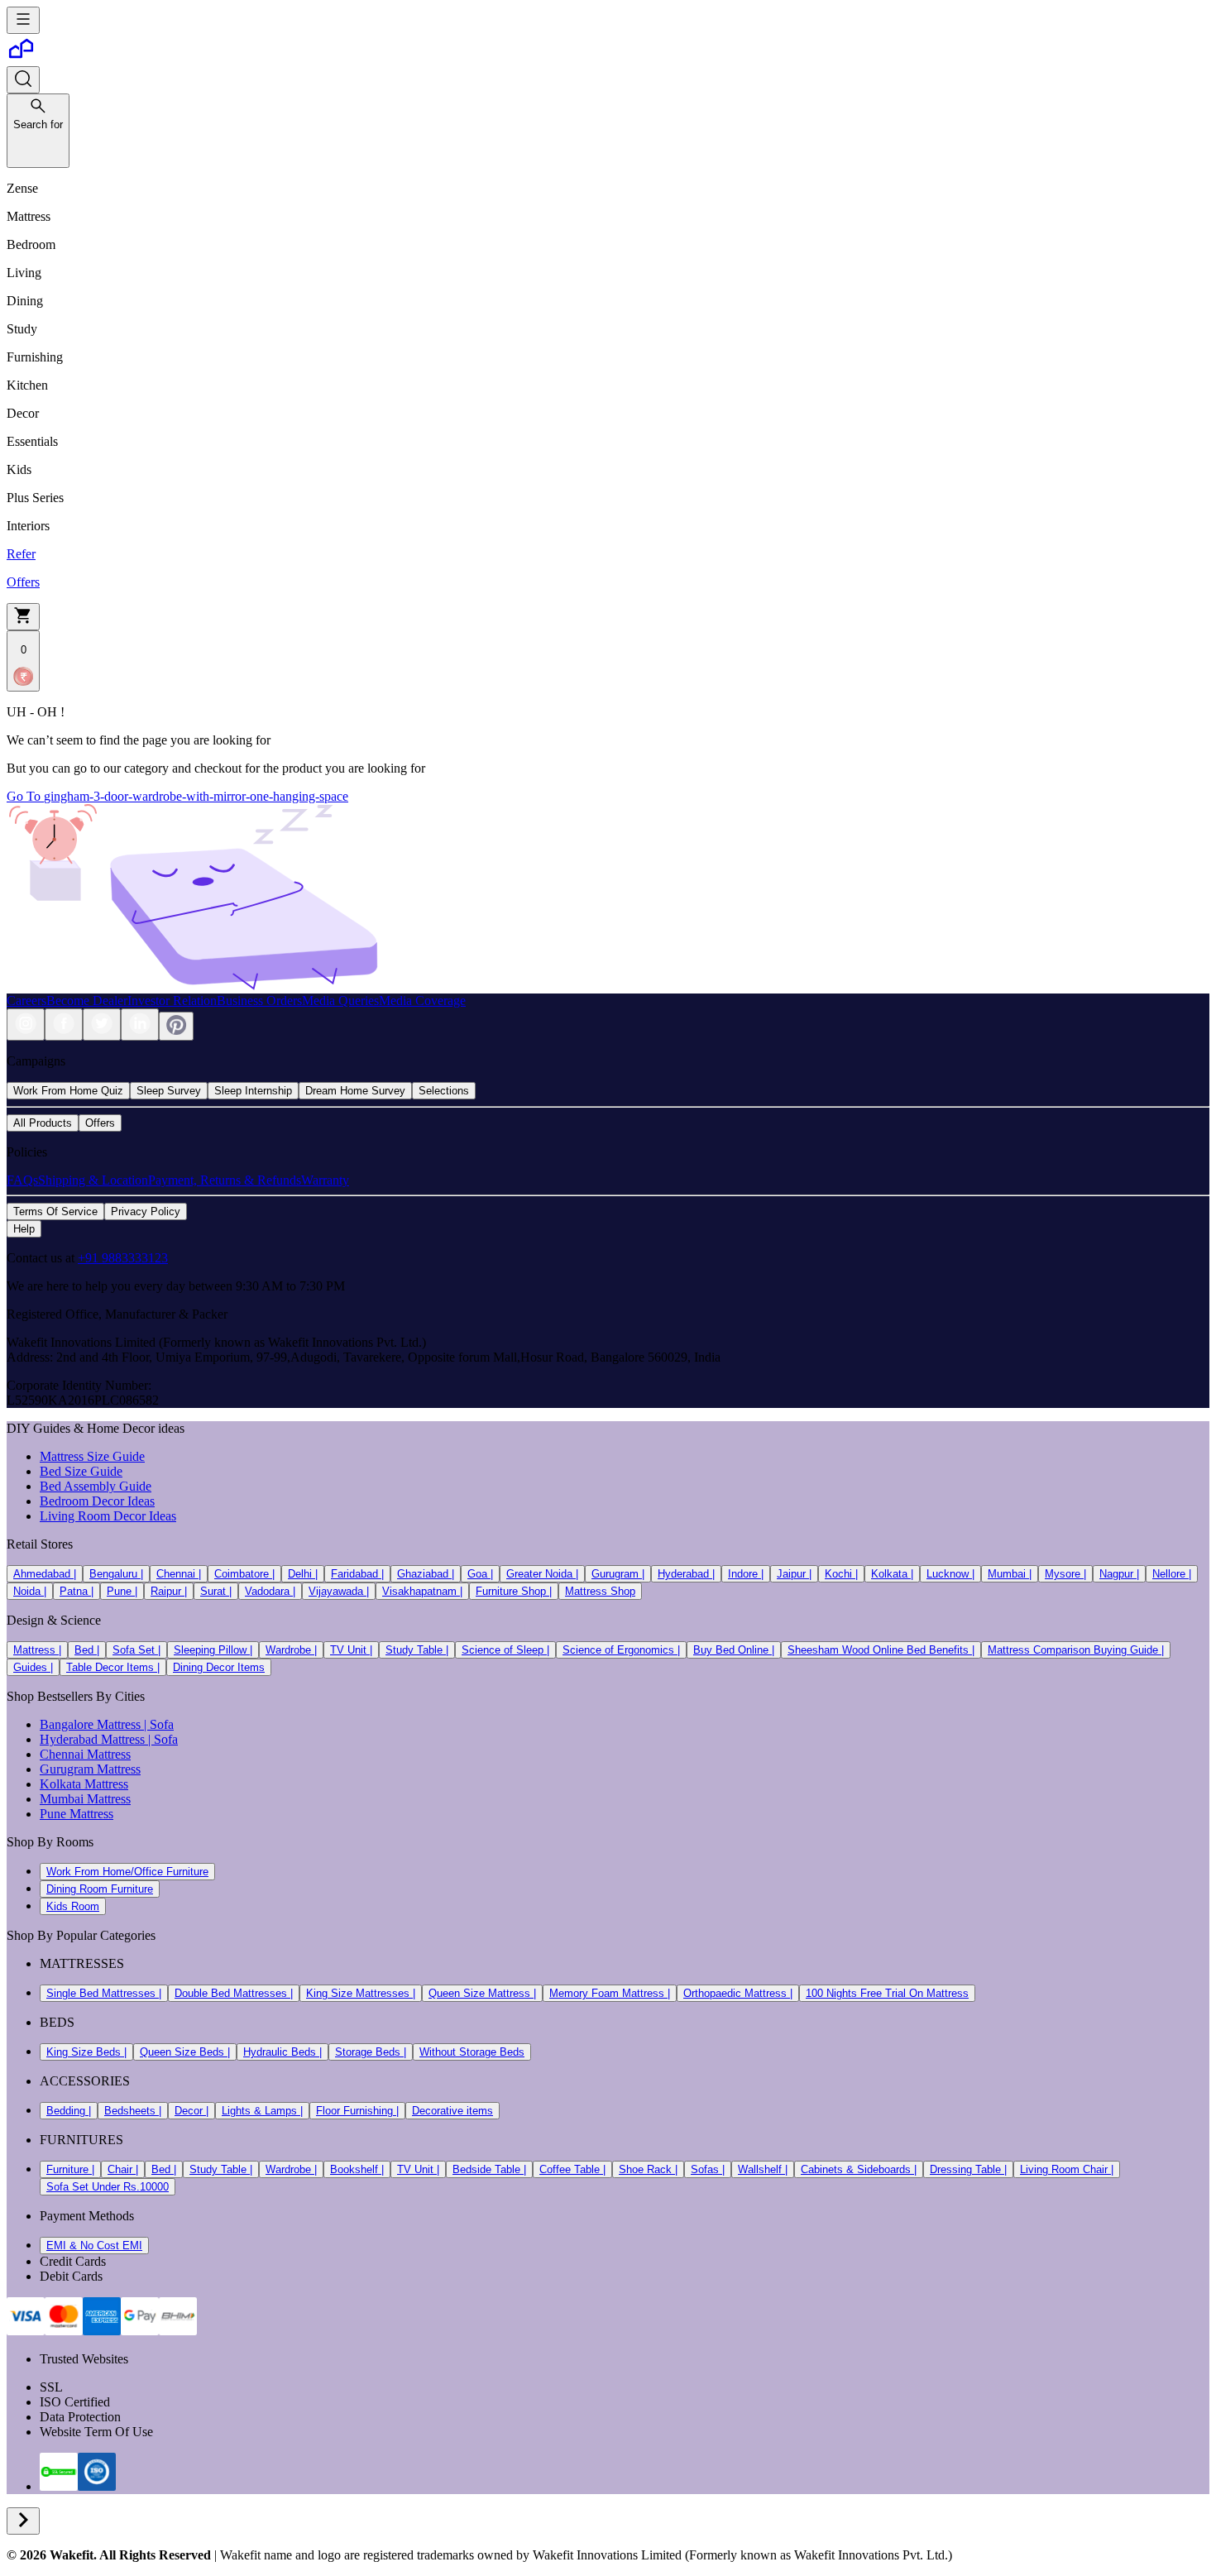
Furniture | (70, 2169)
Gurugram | (618, 1574)
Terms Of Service (55, 1211)
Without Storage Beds (472, 2052)
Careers (26, 1001)
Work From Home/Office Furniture (127, 1872)
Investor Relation (172, 1001)
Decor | (191, 2111)
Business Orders (259, 1001)
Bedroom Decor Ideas (97, 1501)
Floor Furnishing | (357, 2111)
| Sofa (157, 1724)
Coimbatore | (244, 1574)
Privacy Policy (146, 1211)
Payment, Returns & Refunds (225, 1180)
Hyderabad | (686, 1574)
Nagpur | (1119, 1574)
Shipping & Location (93, 1180)
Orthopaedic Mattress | (738, 1993)
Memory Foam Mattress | (610, 1993)
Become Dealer (87, 1001)
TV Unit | (351, 1650)
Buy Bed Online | (734, 1650)
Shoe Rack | (648, 2169)
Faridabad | (357, 1574)
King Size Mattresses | (361, 1993)
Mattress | (37, 1650)
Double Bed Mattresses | (234, 1993)
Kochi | (841, 1574)
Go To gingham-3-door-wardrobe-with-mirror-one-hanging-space (177, 796)
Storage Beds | (371, 2052)
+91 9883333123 (123, 1258)
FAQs (22, 1180)
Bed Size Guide (81, 1471)
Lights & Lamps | (262, 2111)
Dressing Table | (968, 2169)
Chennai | (179, 1574)
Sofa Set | (136, 1650)
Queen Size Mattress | (482, 1993)
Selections (444, 1091)
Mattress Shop (600, 1591)
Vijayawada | (339, 1591)
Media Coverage (422, 1001)
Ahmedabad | (45, 1574)
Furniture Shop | (514, 1591)
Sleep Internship (253, 1091)
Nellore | (1172, 1574)
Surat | (216, 1591)
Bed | (87, 1650)
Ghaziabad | (426, 1574)
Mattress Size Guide (92, 1456)
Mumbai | (1010, 1574)
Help (24, 1229)
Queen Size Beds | (185, 2052)
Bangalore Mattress (90, 1724)
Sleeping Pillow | (213, 1650)
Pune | (122, 1591)
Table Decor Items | (113, 1667)
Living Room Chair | (1067, 2169)
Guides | (33, 1667)
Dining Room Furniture (100, 1889)
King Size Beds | (86, 2052)
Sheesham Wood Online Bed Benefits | (881, 1650)
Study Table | (417, 1650)
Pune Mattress (77, 1814)
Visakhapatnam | (422, 1591)
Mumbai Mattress (85, 1799)
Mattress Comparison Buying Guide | (1076, 1650)
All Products (43, 1123)
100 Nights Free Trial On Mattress (887, 1993)
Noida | (30, 1591)
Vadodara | (270, 1591)
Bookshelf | (357, 2169)
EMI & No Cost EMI (94, 2246)
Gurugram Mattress (90, 1769)
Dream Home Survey (355, 1091)
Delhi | (303, 1574)
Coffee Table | (572, 2169)
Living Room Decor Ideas (108, 1516)
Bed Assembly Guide (96, 1486)
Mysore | (1065, 1574)
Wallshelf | (763, 2169)
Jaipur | (794, 1574)
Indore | (746, 1574)
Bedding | (69, 2111)
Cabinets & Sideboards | (859, 2169)
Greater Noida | (542, 1574)
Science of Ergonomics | (621, 1650)
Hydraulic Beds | (282, 2052)
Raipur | (169, 1591)
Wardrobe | (291, 1650)
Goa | (480, 1574)
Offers (100, 1123)
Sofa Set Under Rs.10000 (108, 2187)
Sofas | (708, 2169)
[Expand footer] (23, 2521)
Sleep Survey (169, 1091)
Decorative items (452, 2111)
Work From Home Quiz (68, 1091)
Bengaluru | (116, 1574)
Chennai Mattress (85, 1754)
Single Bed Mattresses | (104, 1993)
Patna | (77, 1591)
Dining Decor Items (219, 1667)
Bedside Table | (489, 2169)
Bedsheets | (133, 2111)
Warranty (325, 1180)
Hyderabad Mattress (92, 1739)
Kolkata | (892, 1574)
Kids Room (73, 1906)
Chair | (123, 2169)
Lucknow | (950, 1574)
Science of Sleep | (505, 1650)
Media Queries (340, 1001)
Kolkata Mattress (84, 1784)
